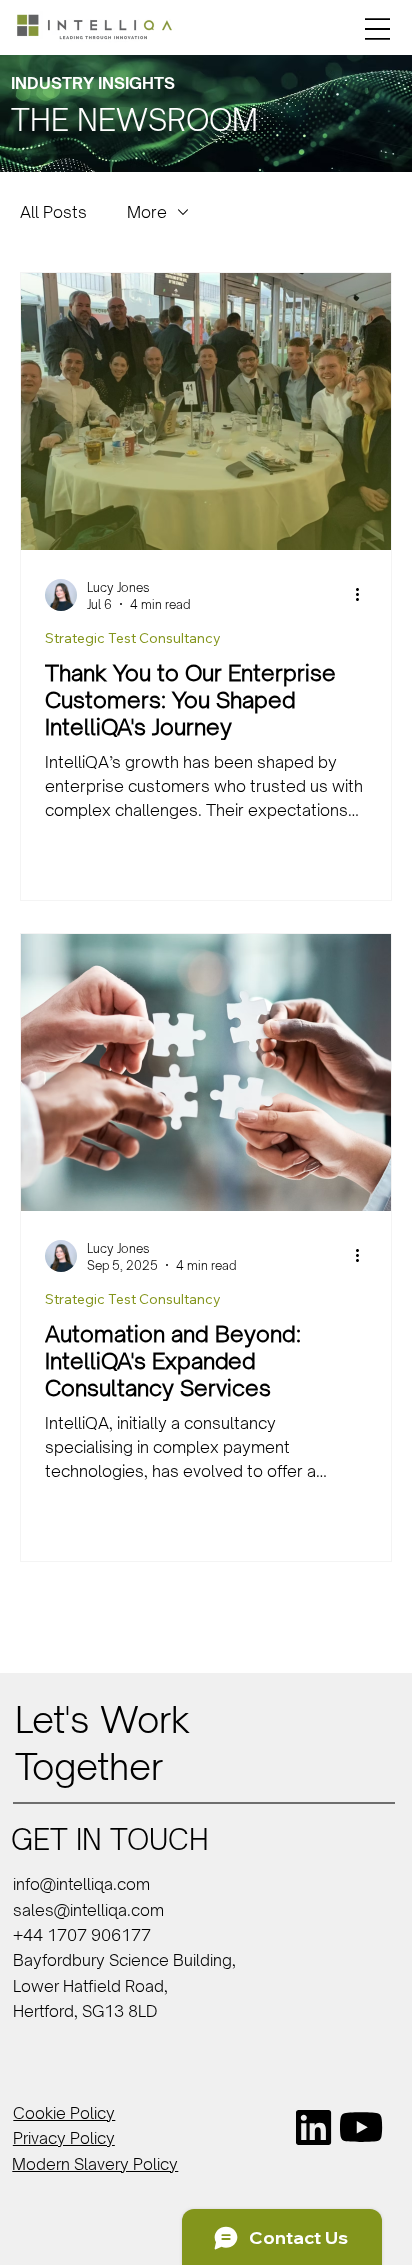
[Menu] (377, 29)
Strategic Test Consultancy (133, 638)
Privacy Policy (64, 2138)
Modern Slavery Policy (95, 2164)
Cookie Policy (64, 2113)
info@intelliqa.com (81, 1884)
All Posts (53, 212)
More (147, 212)
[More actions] (364, 595)
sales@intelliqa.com (88, 1910)
